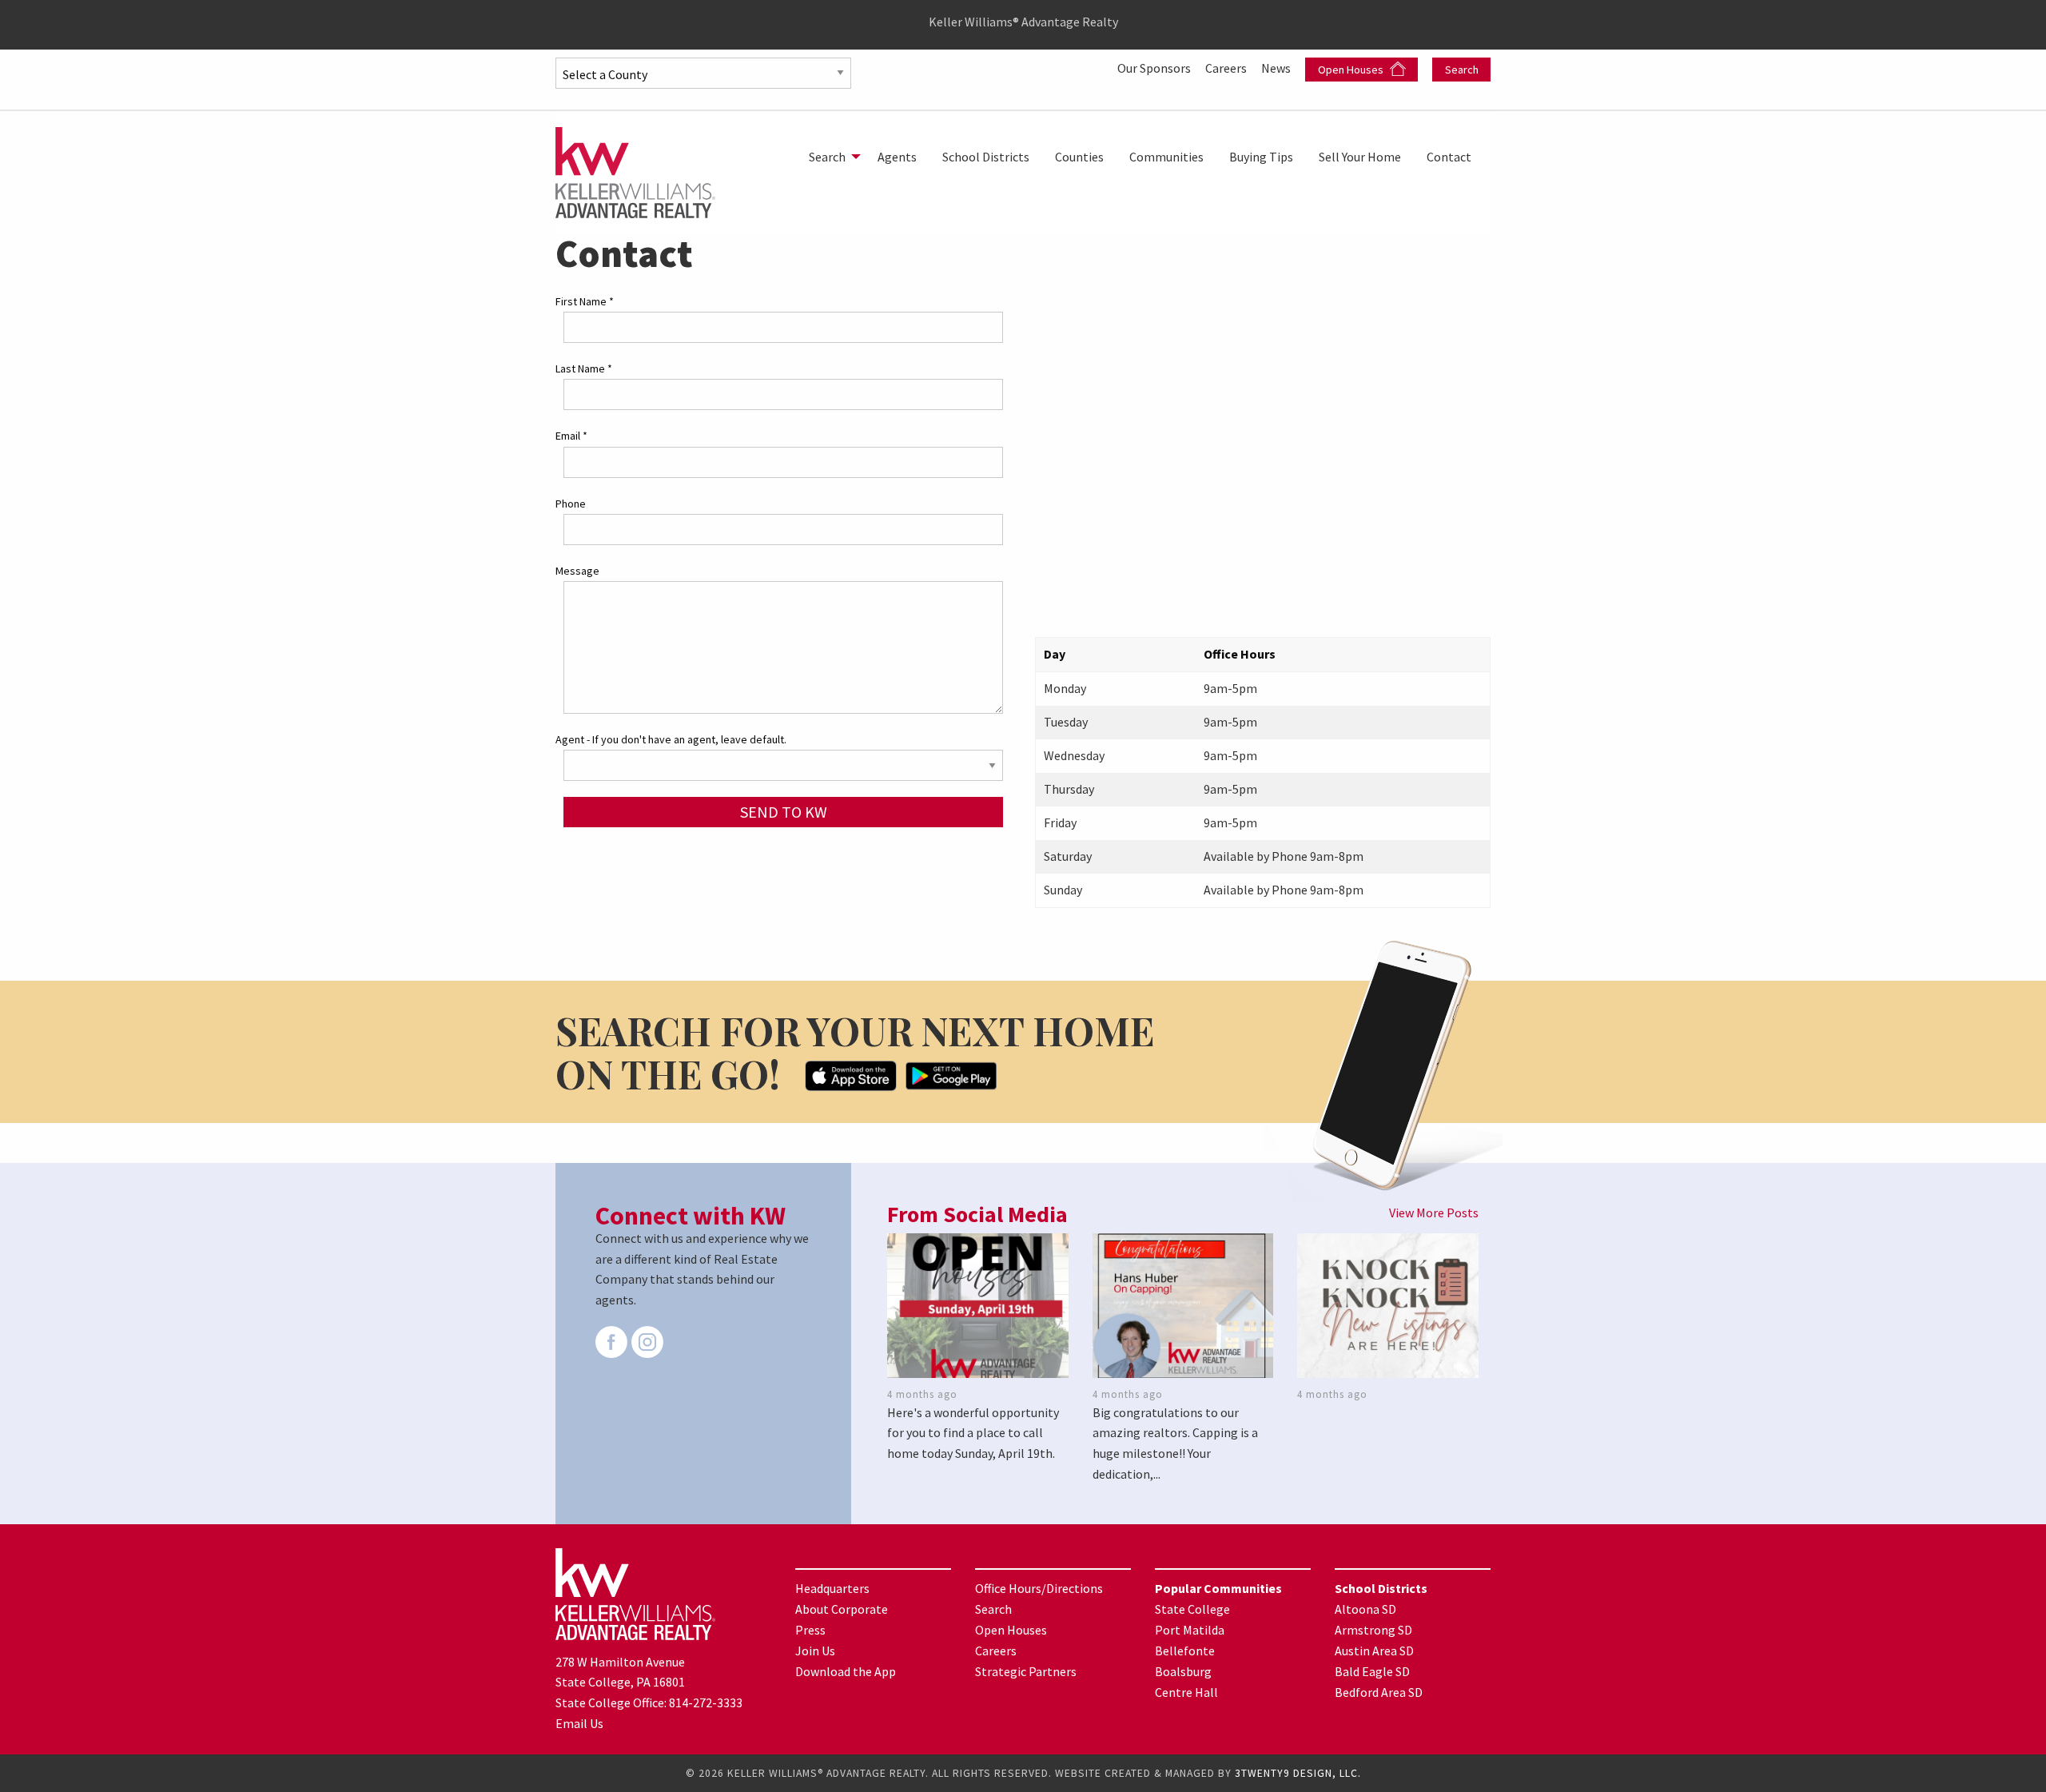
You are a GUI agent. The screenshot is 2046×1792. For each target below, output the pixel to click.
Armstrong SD (1373, 1630)
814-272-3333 (706, 1702)
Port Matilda (1190, 1630)
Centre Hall (1186, 1692)
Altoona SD (1365, 1609)
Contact (1449, 157)
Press (810, 1630)
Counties (1079, 157)
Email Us (579, 1723)
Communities (1166, 157)
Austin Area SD (1374, 1651)
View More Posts (1434, 1213)
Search (1462, 70)
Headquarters (832, 1588)
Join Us (815, 1651)
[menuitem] (830, 157)
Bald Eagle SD (1372, 1671)
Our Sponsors (1155, 68)
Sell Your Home (1360, 157)
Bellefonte (1185, 1651)
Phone (571, 504)
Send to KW (784, 812)
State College (1192, 1609)
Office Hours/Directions (1039, 1588)
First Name (585, 301)
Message (577, 571)
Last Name (584, 368)
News (1277, 68)
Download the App (846, 1671)
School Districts (986, 157)
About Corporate (842, 1609)
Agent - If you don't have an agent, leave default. (671, 739)
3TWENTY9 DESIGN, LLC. (1298, 1773)
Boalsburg (1183, 1671)
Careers (1227, 68)
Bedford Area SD (1379, 1692)
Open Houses (1352, 70)
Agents (897, 157)
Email (571, 436)
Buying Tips (1261, 157)
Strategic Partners (1026, 1671)
